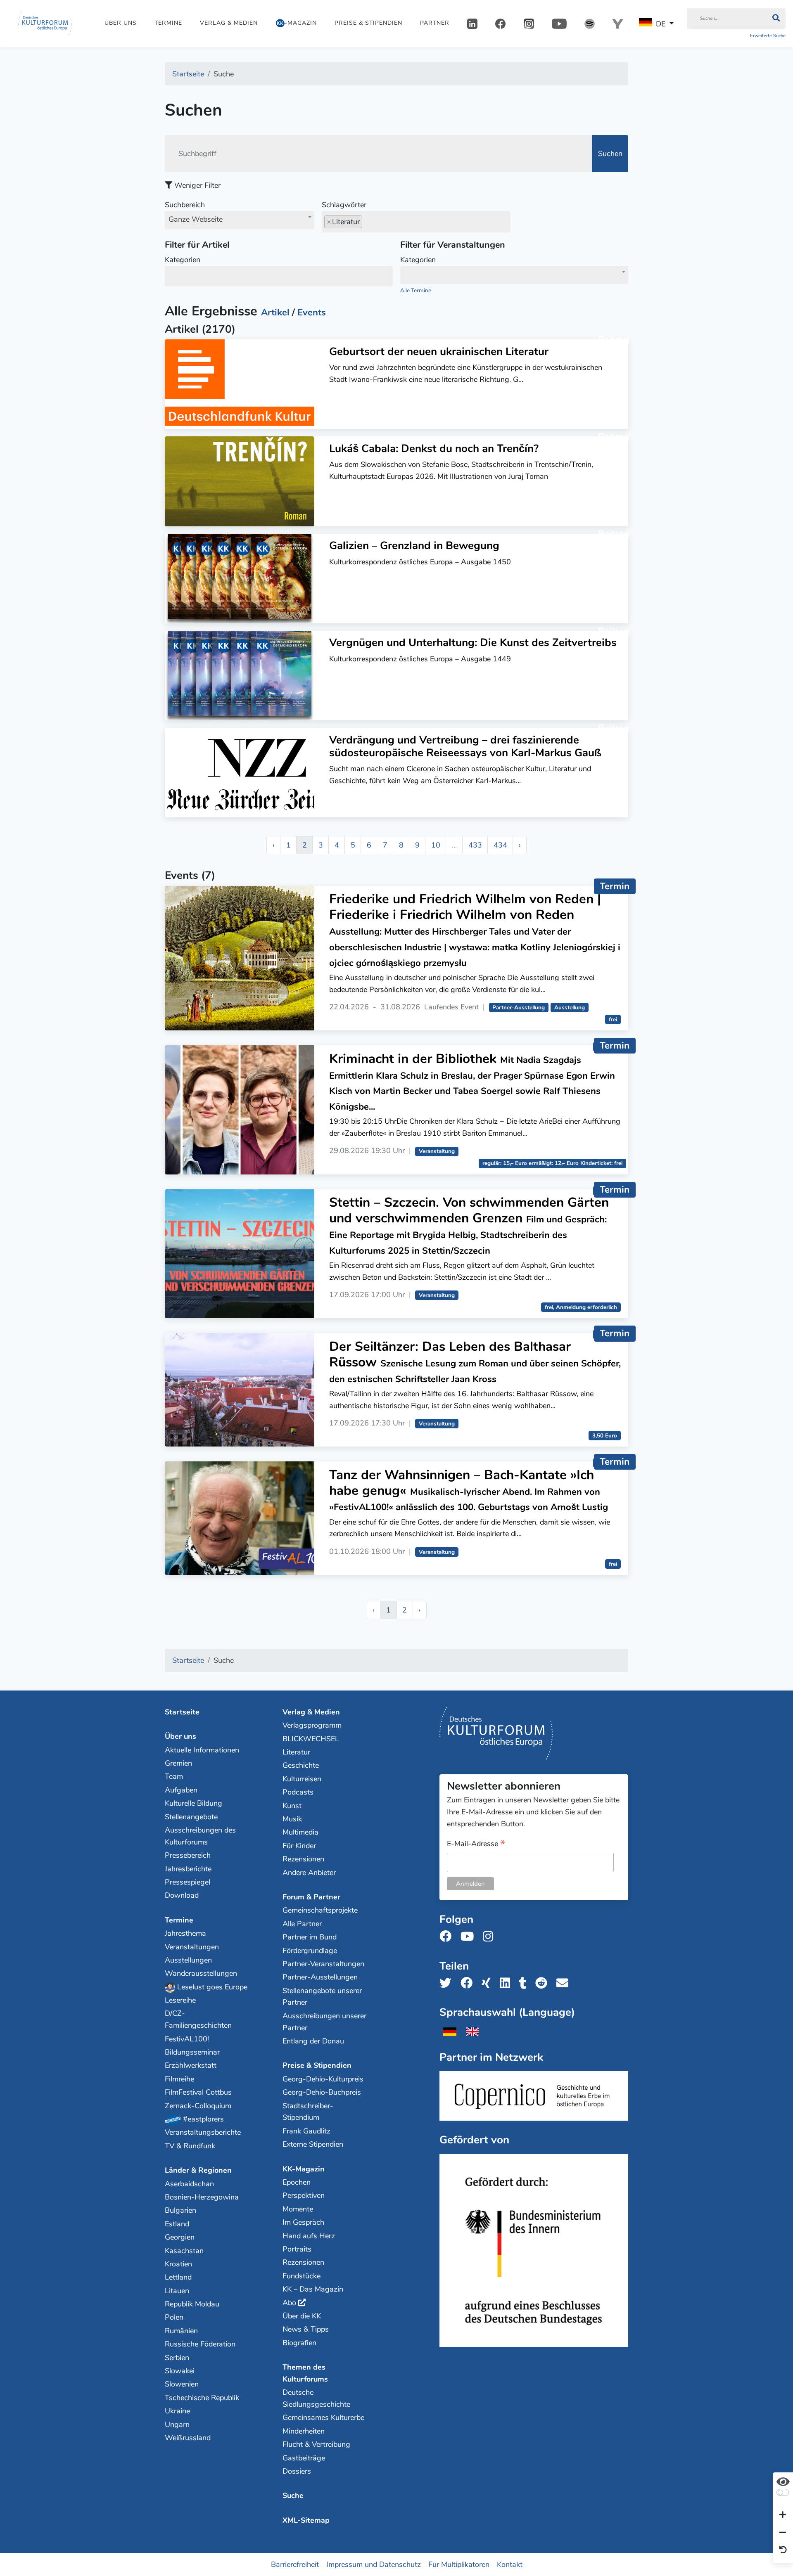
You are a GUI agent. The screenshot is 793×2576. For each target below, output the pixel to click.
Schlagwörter (344, 205)
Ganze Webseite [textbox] (196, 219)
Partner (435, 23)
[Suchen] (776, 19)
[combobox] (240, 220)
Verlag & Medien (229, 23)
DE (661, 24)
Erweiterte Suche (768, 36)
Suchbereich (194, 212)
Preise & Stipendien (368, 23)
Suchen (610, 154)
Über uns (121, 23)
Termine (168, 23)
